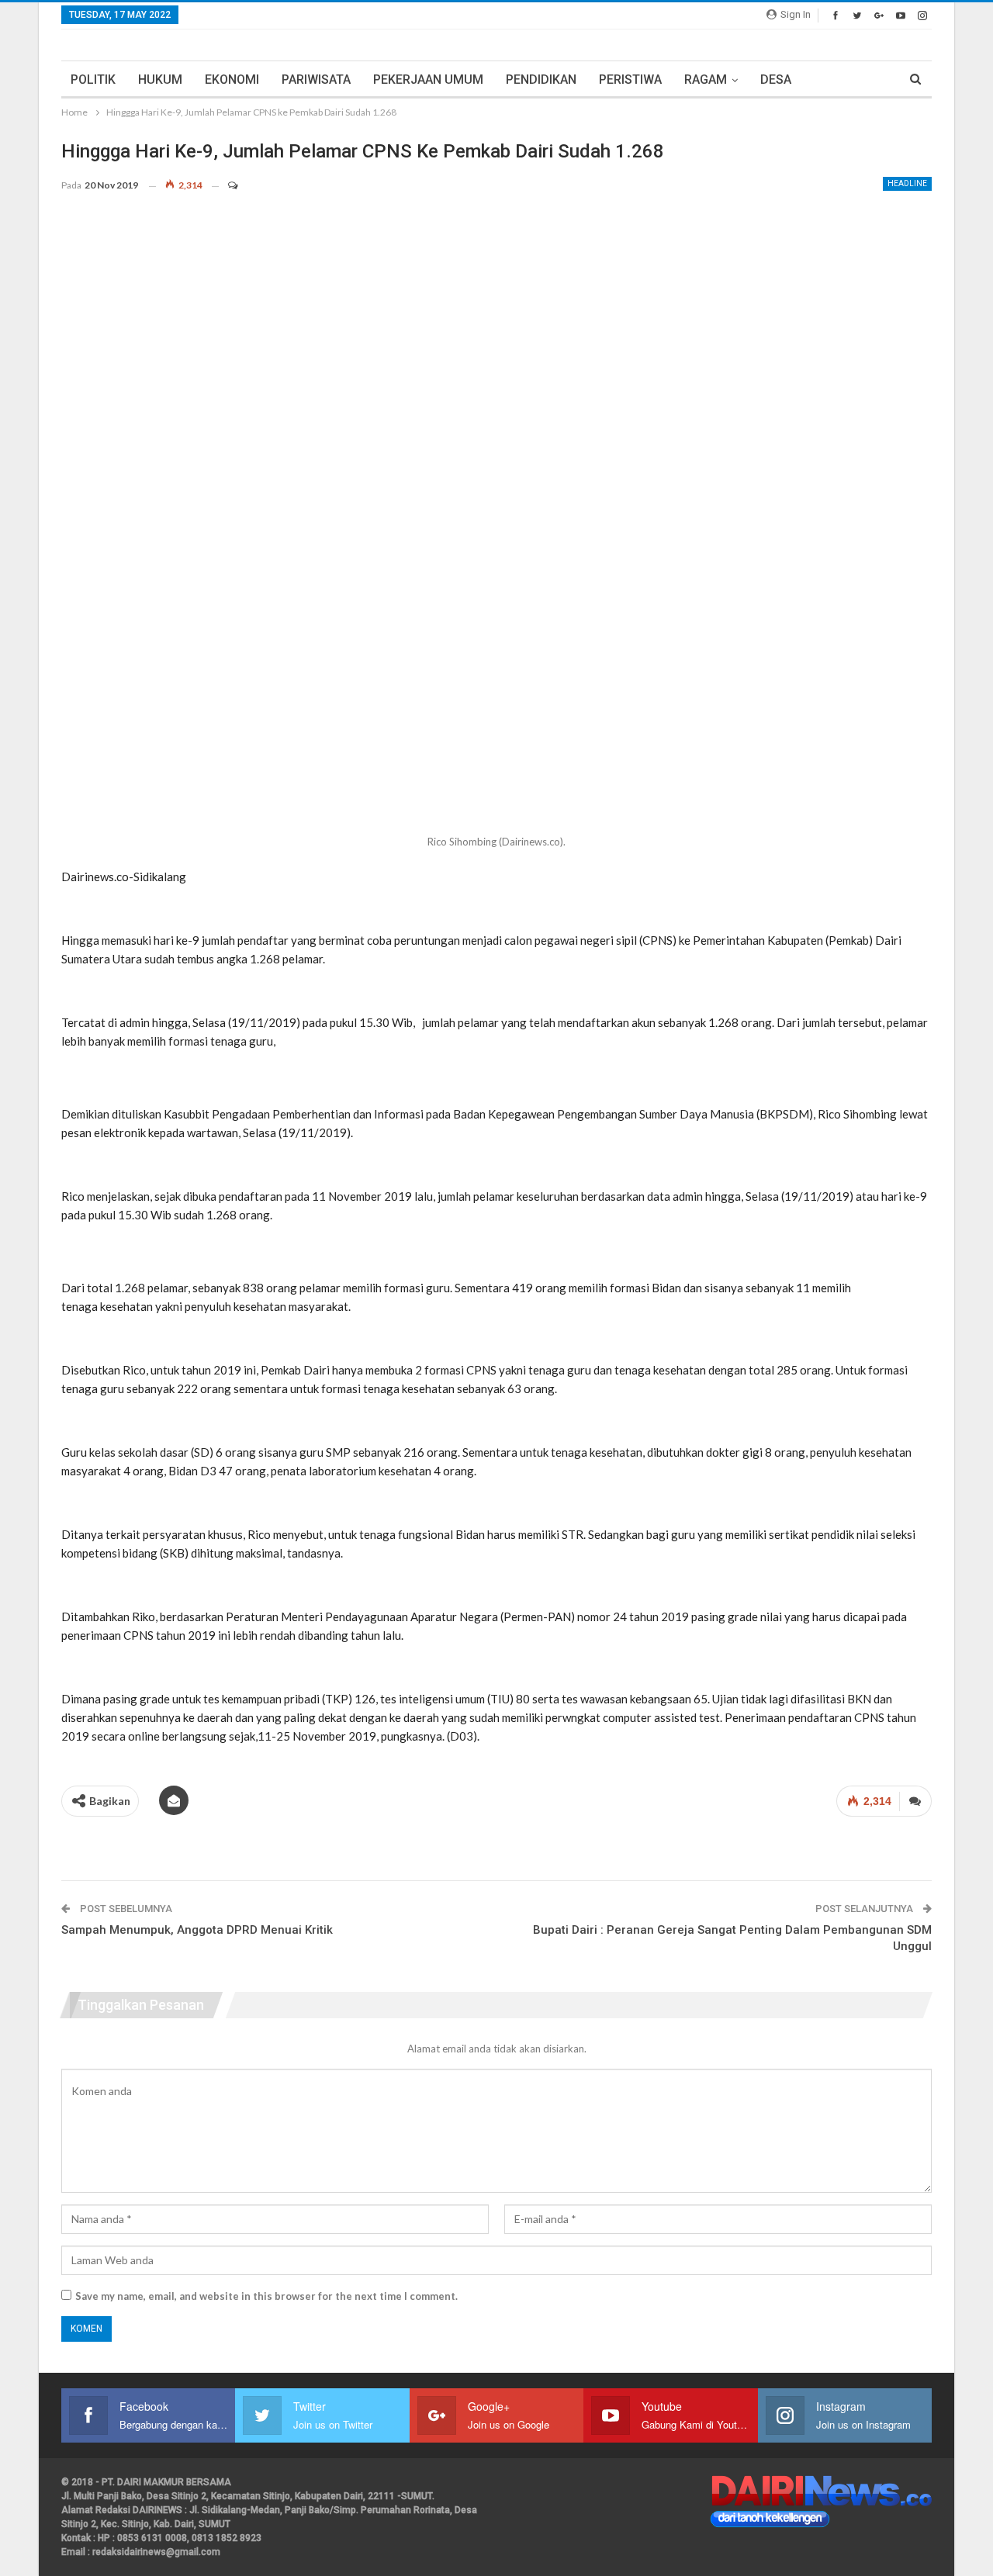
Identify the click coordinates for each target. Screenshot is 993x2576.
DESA (776, 80)
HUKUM (160, 80)
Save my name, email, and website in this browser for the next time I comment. (266, 2296)
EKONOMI (232, 80)
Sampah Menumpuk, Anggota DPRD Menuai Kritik (197, 1930)
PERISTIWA (630, 80)
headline (907, 183)
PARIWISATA (316, 80)
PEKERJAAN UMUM (428, 80)
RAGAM (706, 80)
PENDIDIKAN (541, 80)
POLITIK (93, 80)
